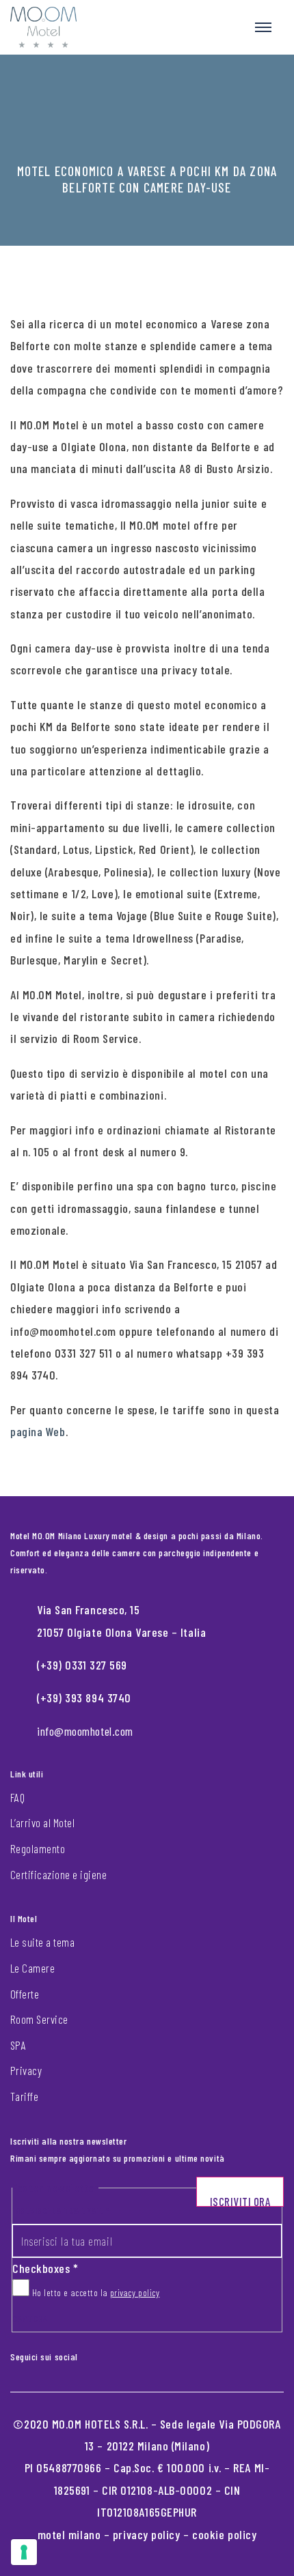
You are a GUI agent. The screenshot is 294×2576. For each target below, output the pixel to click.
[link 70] (98, 2353)
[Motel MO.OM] (43, 27)
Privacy (26, 2070)
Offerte (25, 1994)
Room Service (39, 2019)
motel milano (69, 2534)
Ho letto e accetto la (94, 2292)
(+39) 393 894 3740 (84, 1698)
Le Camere (32, 1968)
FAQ (17, 1797)
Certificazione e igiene (58, 1874)
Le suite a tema (42, 1942)
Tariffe (24, 2096)
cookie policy (224, 2534)
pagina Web (38, 1431)
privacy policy (135, 2292)
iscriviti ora (240, 2201)
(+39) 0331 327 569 (82, 1665)
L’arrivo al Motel (42, 1822)
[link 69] (88, 2353)
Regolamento (38, 1848)
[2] (24, 2552)
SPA (18, 2045)
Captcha (30, 2318)
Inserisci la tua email (61, 2210)
